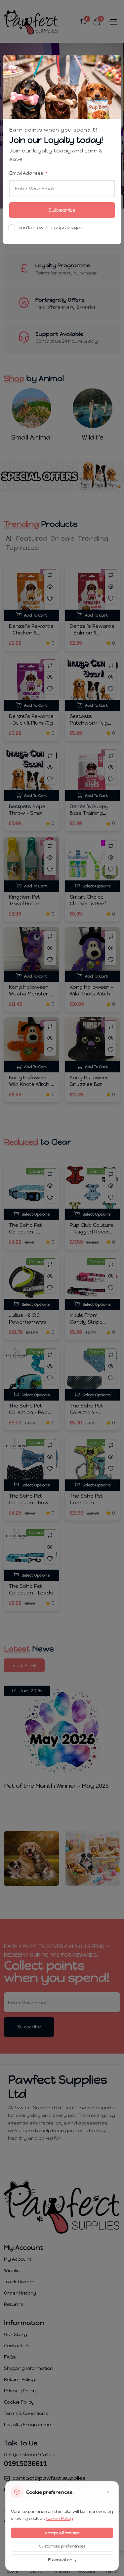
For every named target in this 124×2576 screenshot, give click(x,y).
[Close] (113, 64)
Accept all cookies (62, 2533)
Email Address (27, 173)
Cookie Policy (60, 2518)
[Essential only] (108, 2492)
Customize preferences (62, 2546)
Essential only (62, 2560)
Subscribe (62, 210)
